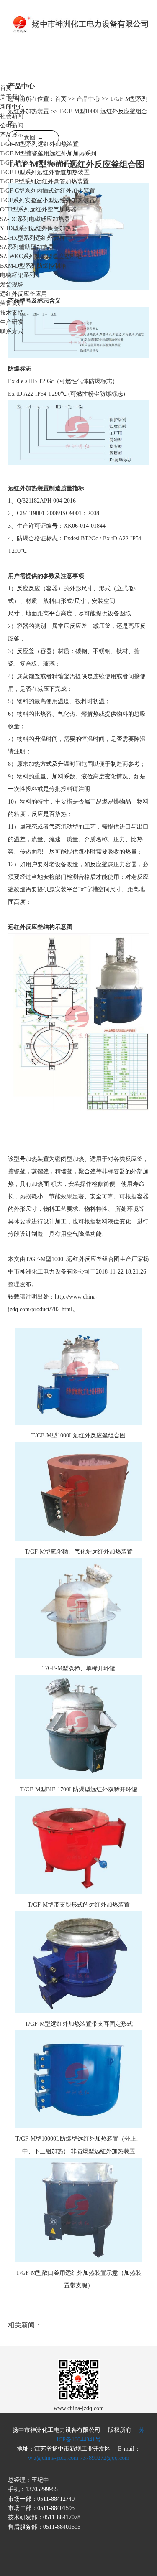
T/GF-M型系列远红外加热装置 (39, 144)
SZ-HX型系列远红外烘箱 (32, 238)
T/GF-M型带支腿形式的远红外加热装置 (79, 1905)
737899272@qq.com (105, 2458)
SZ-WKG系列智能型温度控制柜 (41, 256)
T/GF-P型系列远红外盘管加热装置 (44, 182)
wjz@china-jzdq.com (53, 2458)
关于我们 (12, 97)
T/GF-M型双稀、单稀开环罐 (79, 1668)
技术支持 (12, 313)
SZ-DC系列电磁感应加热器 (35, 219)
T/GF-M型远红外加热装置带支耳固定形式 (79, 2024)
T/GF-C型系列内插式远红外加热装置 (48, 191)
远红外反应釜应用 (23, 294)
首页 (6, 88)
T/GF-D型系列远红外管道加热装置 (45, 172)
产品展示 (12, 135)
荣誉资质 (12, 303)
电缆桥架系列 (18, 275)
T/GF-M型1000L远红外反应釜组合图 (78, 1435)
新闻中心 (12, 107)
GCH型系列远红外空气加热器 (38, 210)
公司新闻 (12, 126)
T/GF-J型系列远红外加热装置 (38, 163)
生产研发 (12, 322)
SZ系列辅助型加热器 (27, 247)
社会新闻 (12, 116)
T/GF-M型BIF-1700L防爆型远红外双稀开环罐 (79, 1789)
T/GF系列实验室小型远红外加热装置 (48, 200)
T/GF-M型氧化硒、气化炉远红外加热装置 (79, 1552)
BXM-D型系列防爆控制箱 (33, 266)
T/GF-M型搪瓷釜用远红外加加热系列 (48, 154)
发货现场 (12, 285)
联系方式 (12, 332)
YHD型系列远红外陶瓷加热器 (39, 228)
